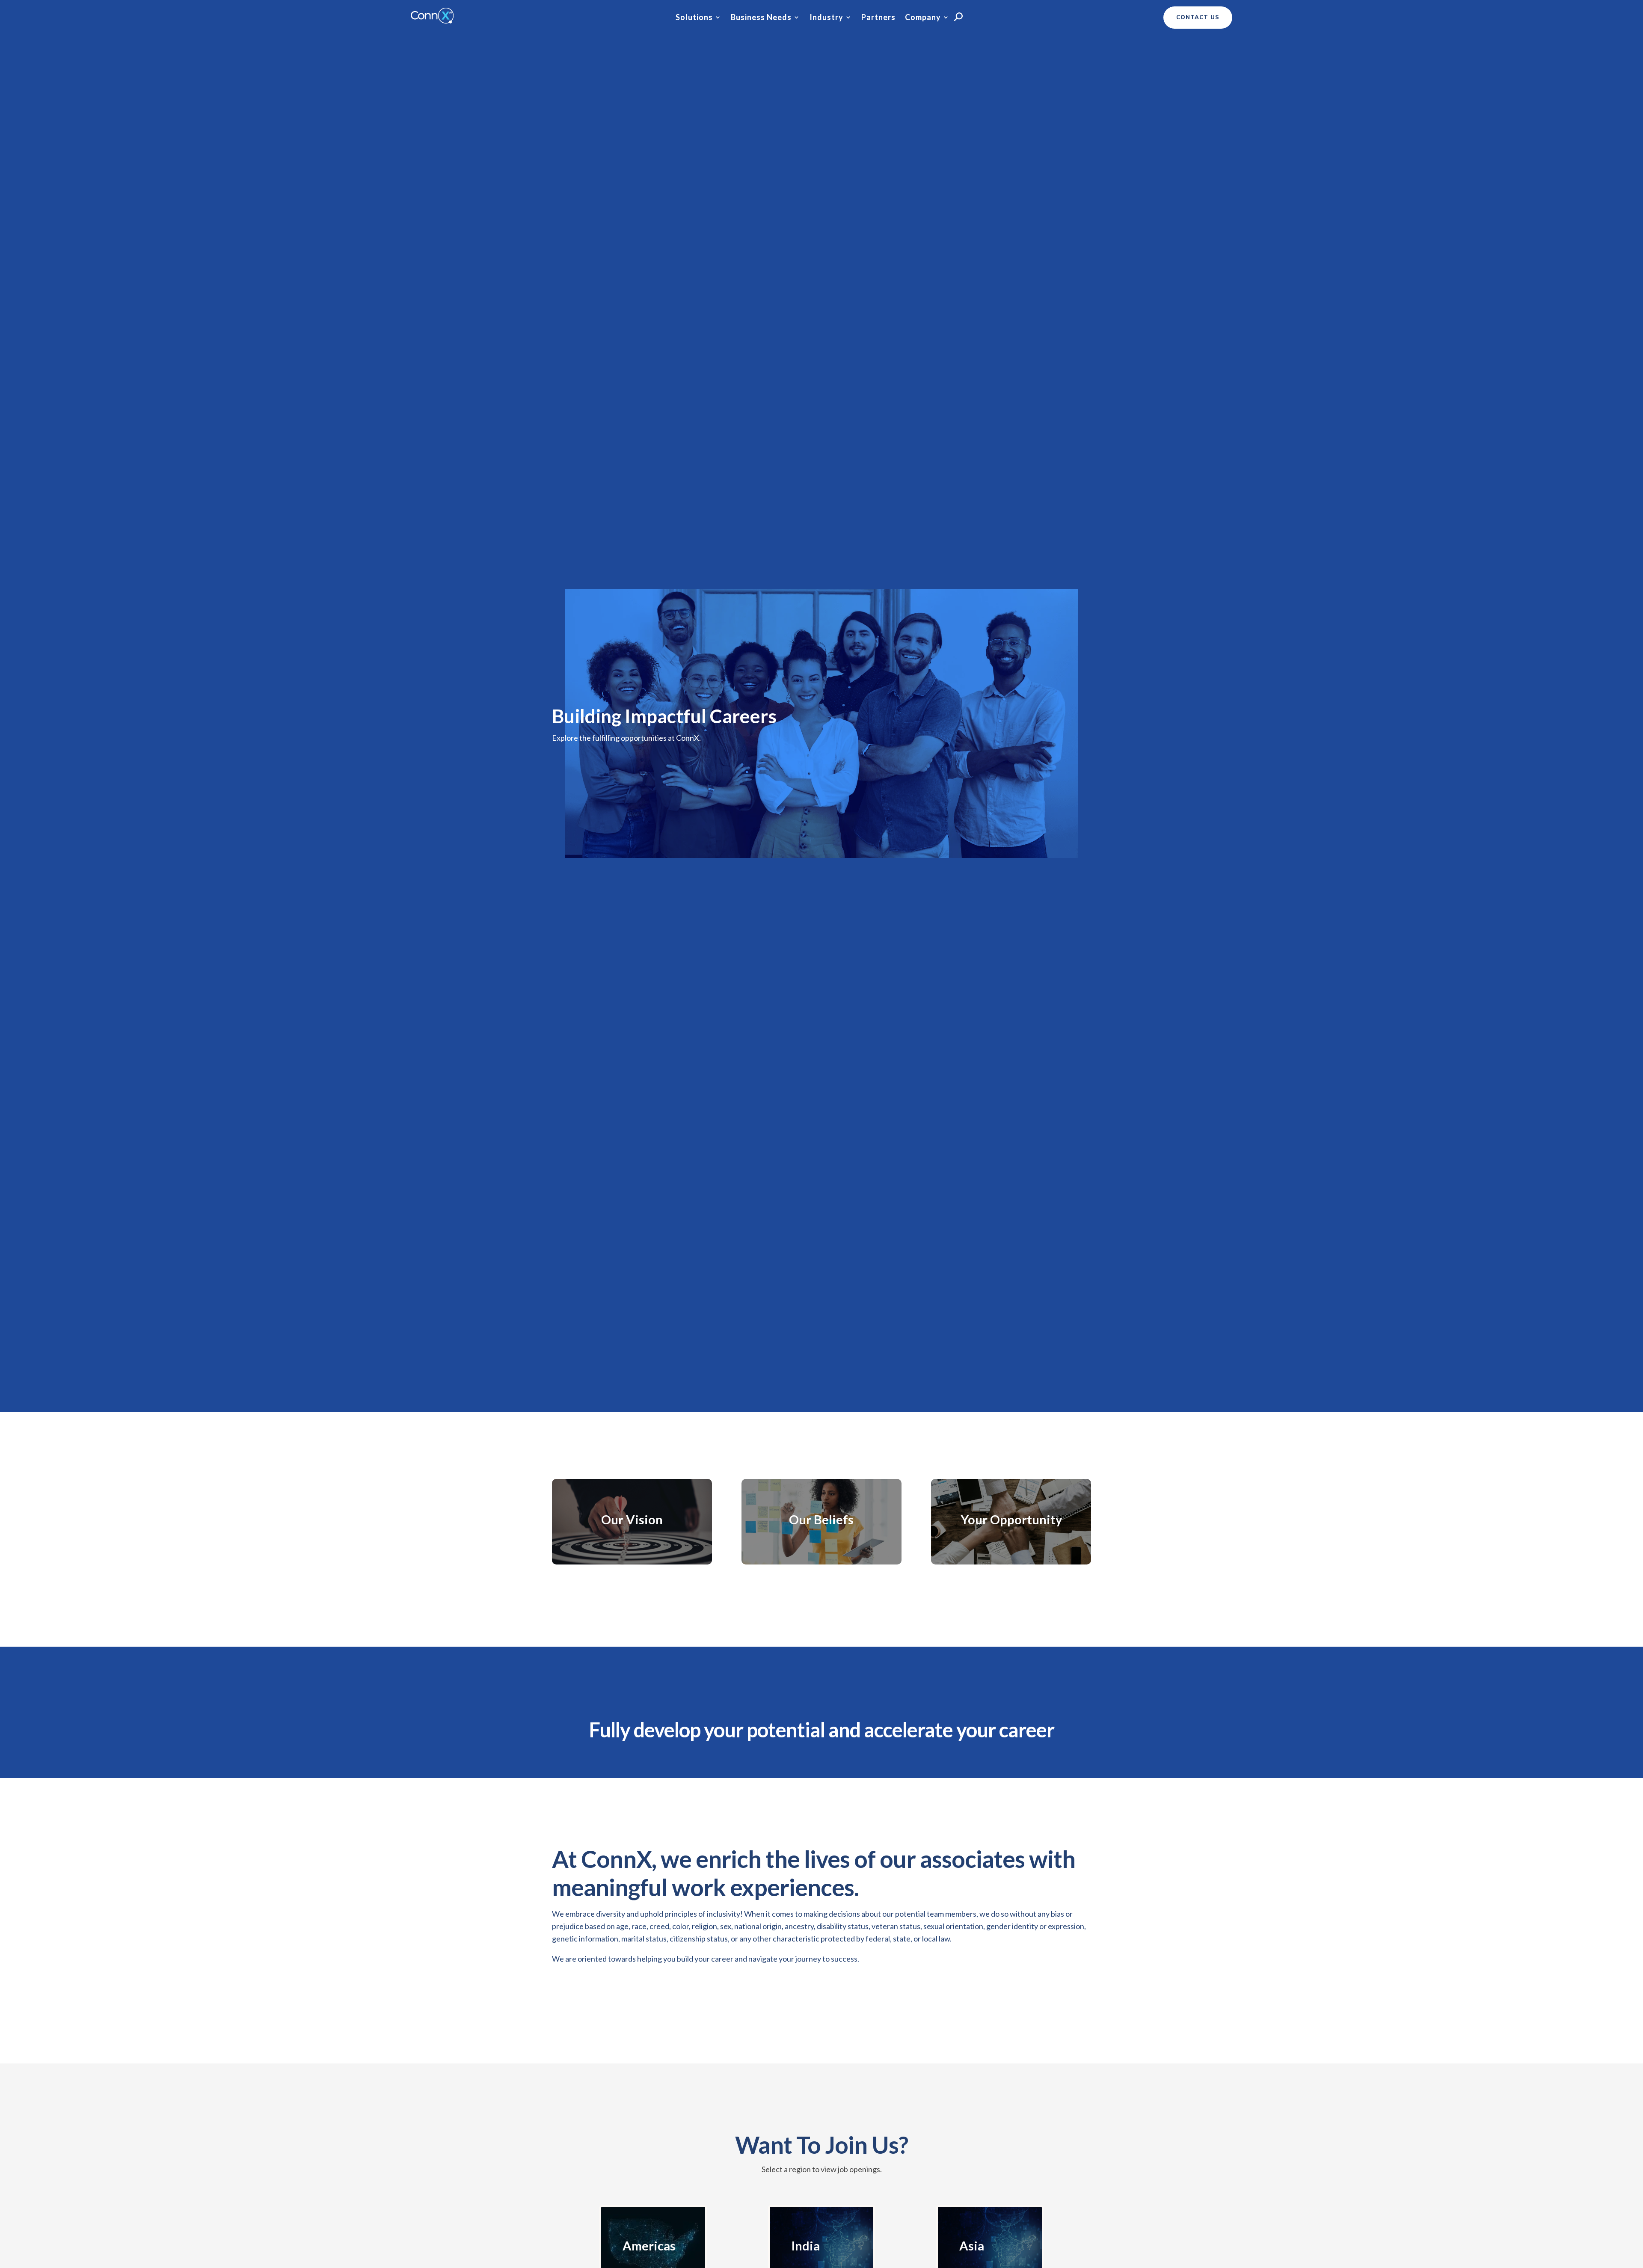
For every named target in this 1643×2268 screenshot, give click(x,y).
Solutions (694, 18)
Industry (826, 18)
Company (923, 18)
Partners (878, 18)
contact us (1198, 18)
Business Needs (761, 18)
